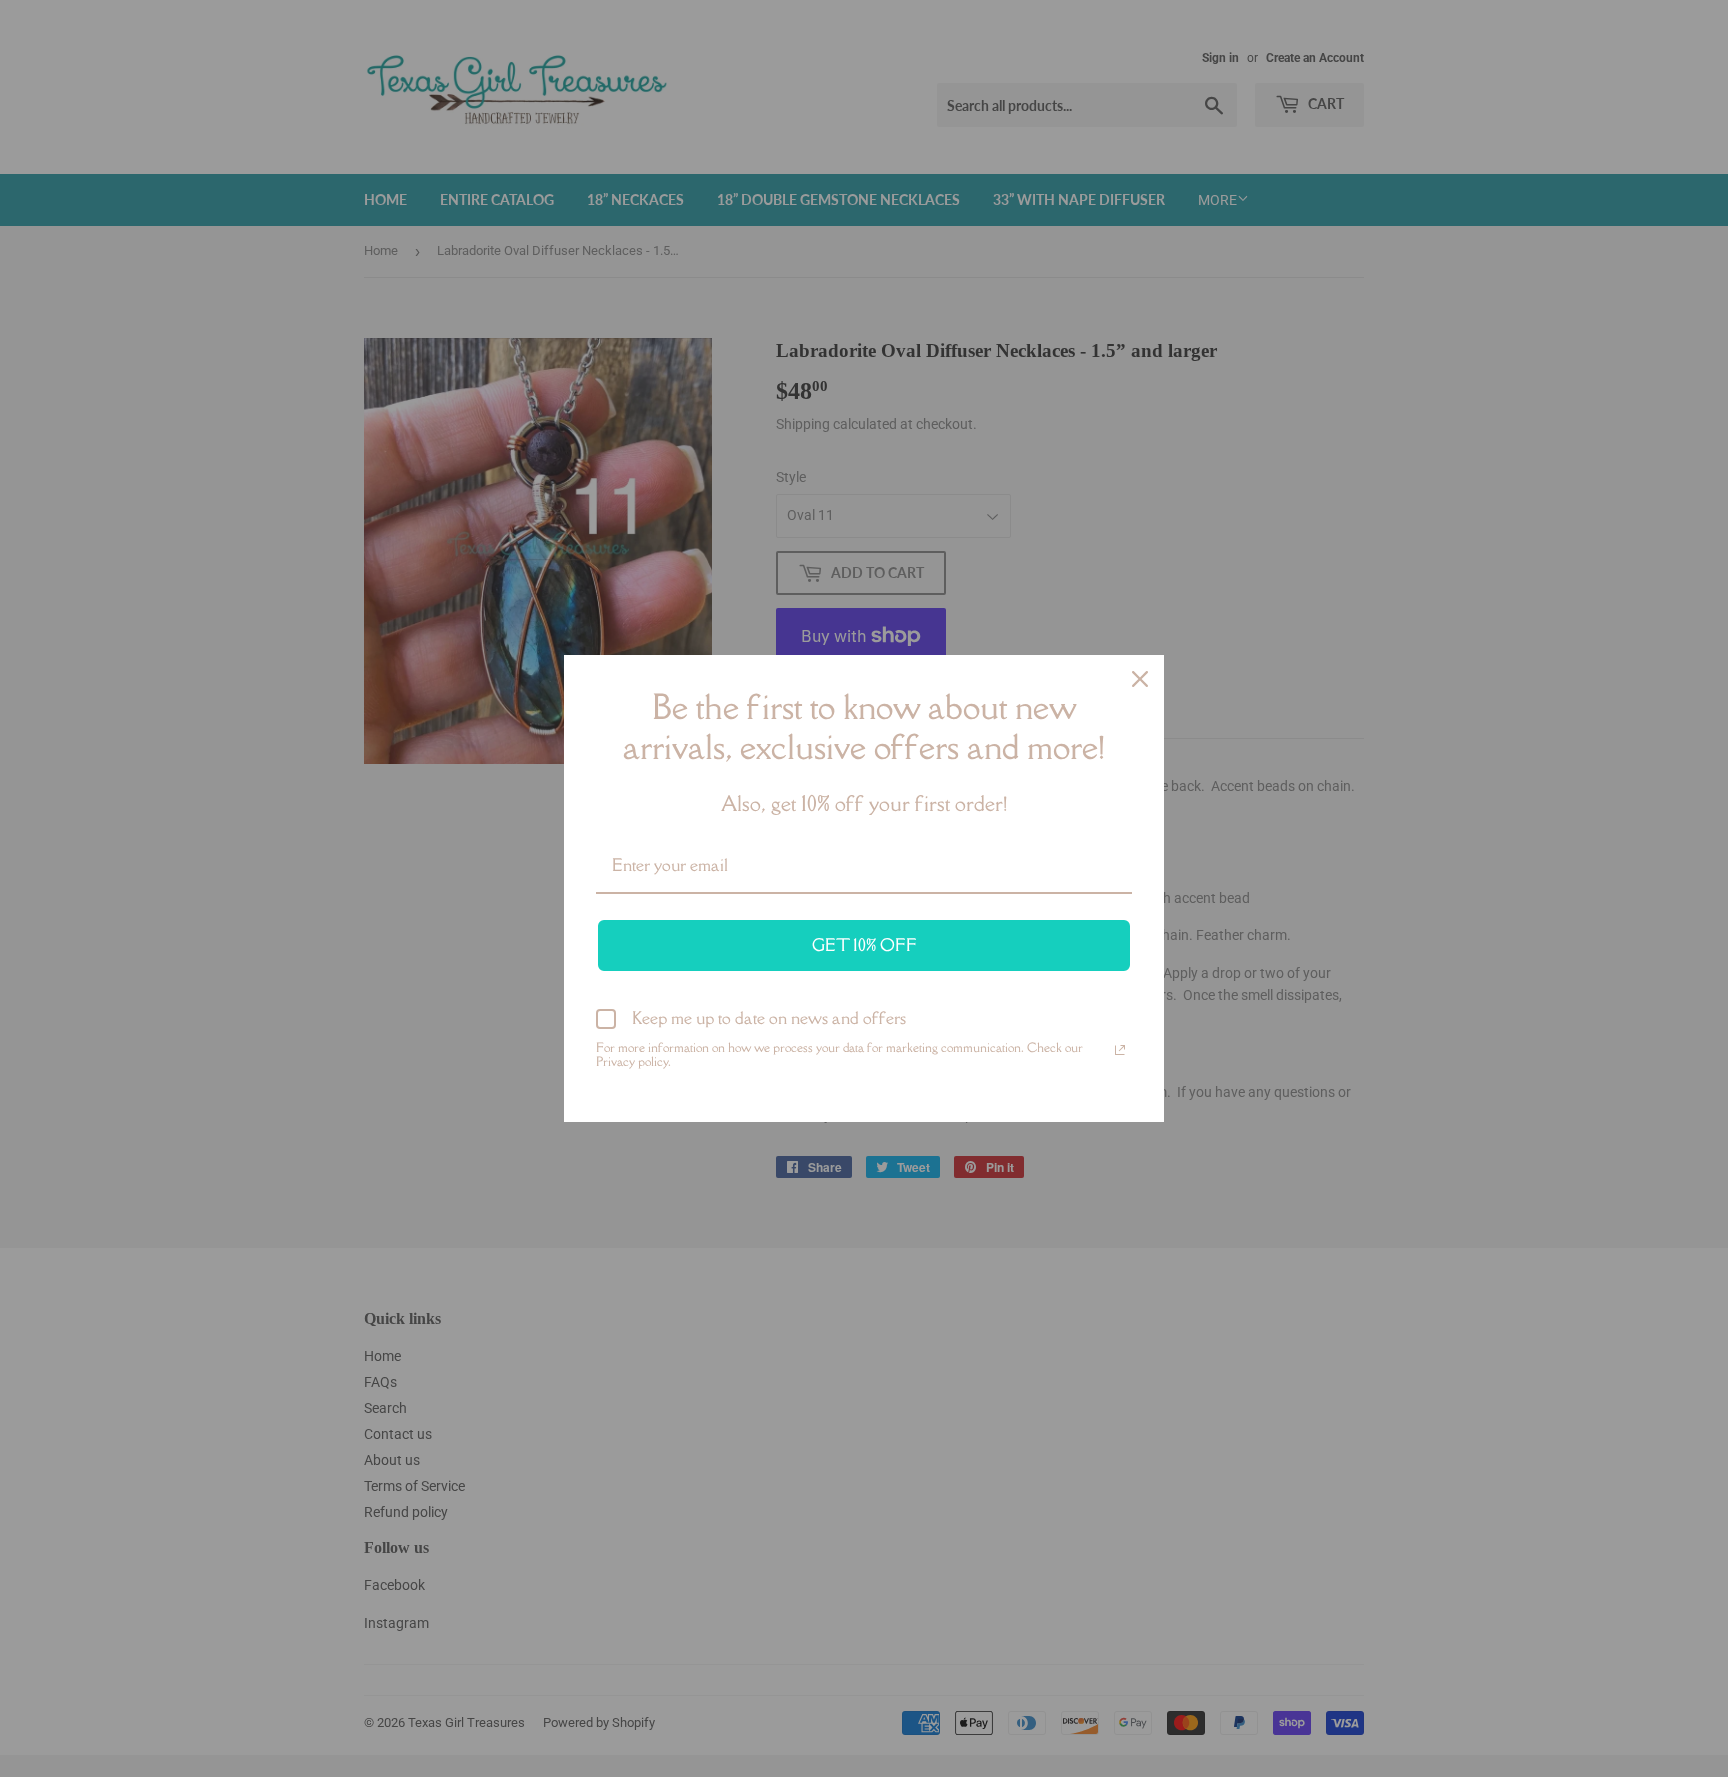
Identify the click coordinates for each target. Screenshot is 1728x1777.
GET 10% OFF (864, 945)
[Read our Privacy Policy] (1120, 1050)
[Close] (1140, 679)
